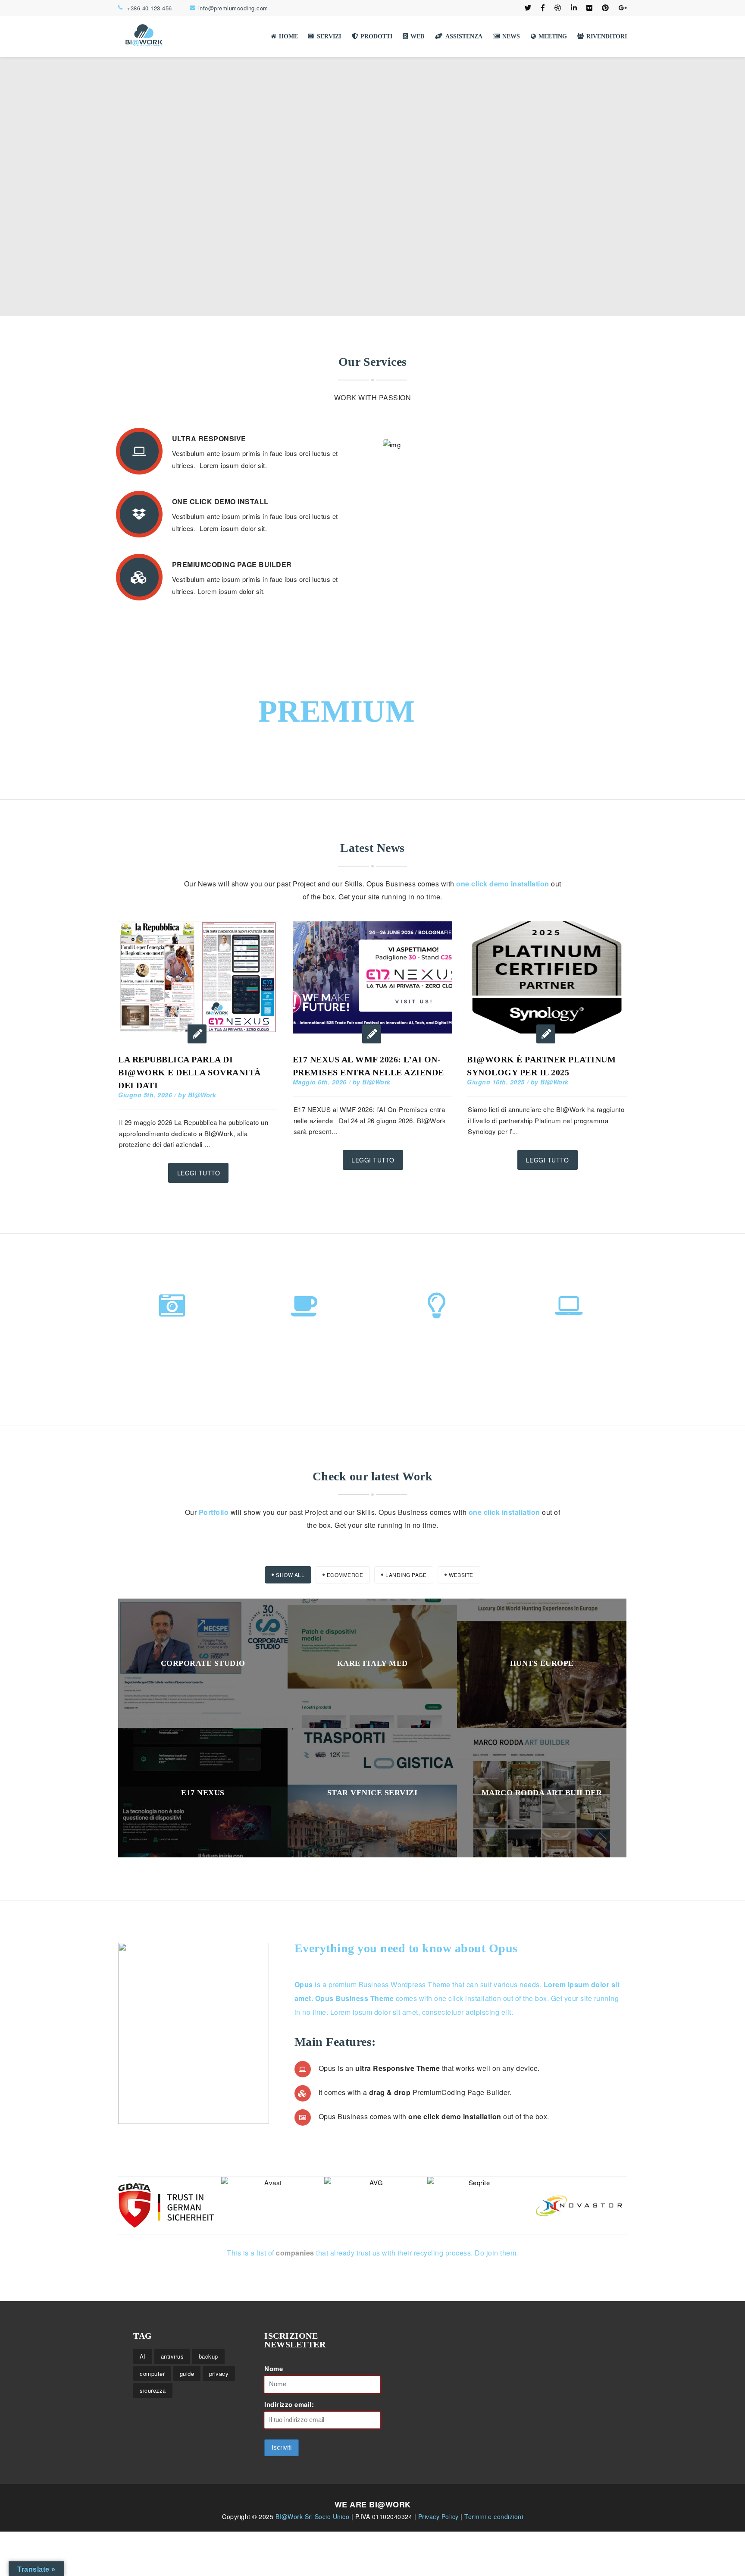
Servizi (329, 36)
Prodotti (376, 36)
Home (288, 36)
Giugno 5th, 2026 (145, 1095)
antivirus (172, 2356)
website (461, 1575)
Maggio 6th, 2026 (320, 1082)
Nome (274, 2369)
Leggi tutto (199, 1173)
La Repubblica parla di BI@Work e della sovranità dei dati (189, 1072)
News (511, 36)
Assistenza (464, 36)
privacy (219, 2373)
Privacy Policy (440, 2516)
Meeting (553, 36)
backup (208, 2356)
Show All (290, 1575)
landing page (406, 1575)
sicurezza (153, 2390)
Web (417, 36)
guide (187, 2373)
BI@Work (202, 1095)
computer (152, 2373)
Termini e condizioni (494, 2516)
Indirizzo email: (289, 2404)
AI (143, 2356)
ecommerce (345, 1575)
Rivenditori (607, 36)
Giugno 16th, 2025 (496, 1082)
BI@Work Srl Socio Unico (313, 2516)
